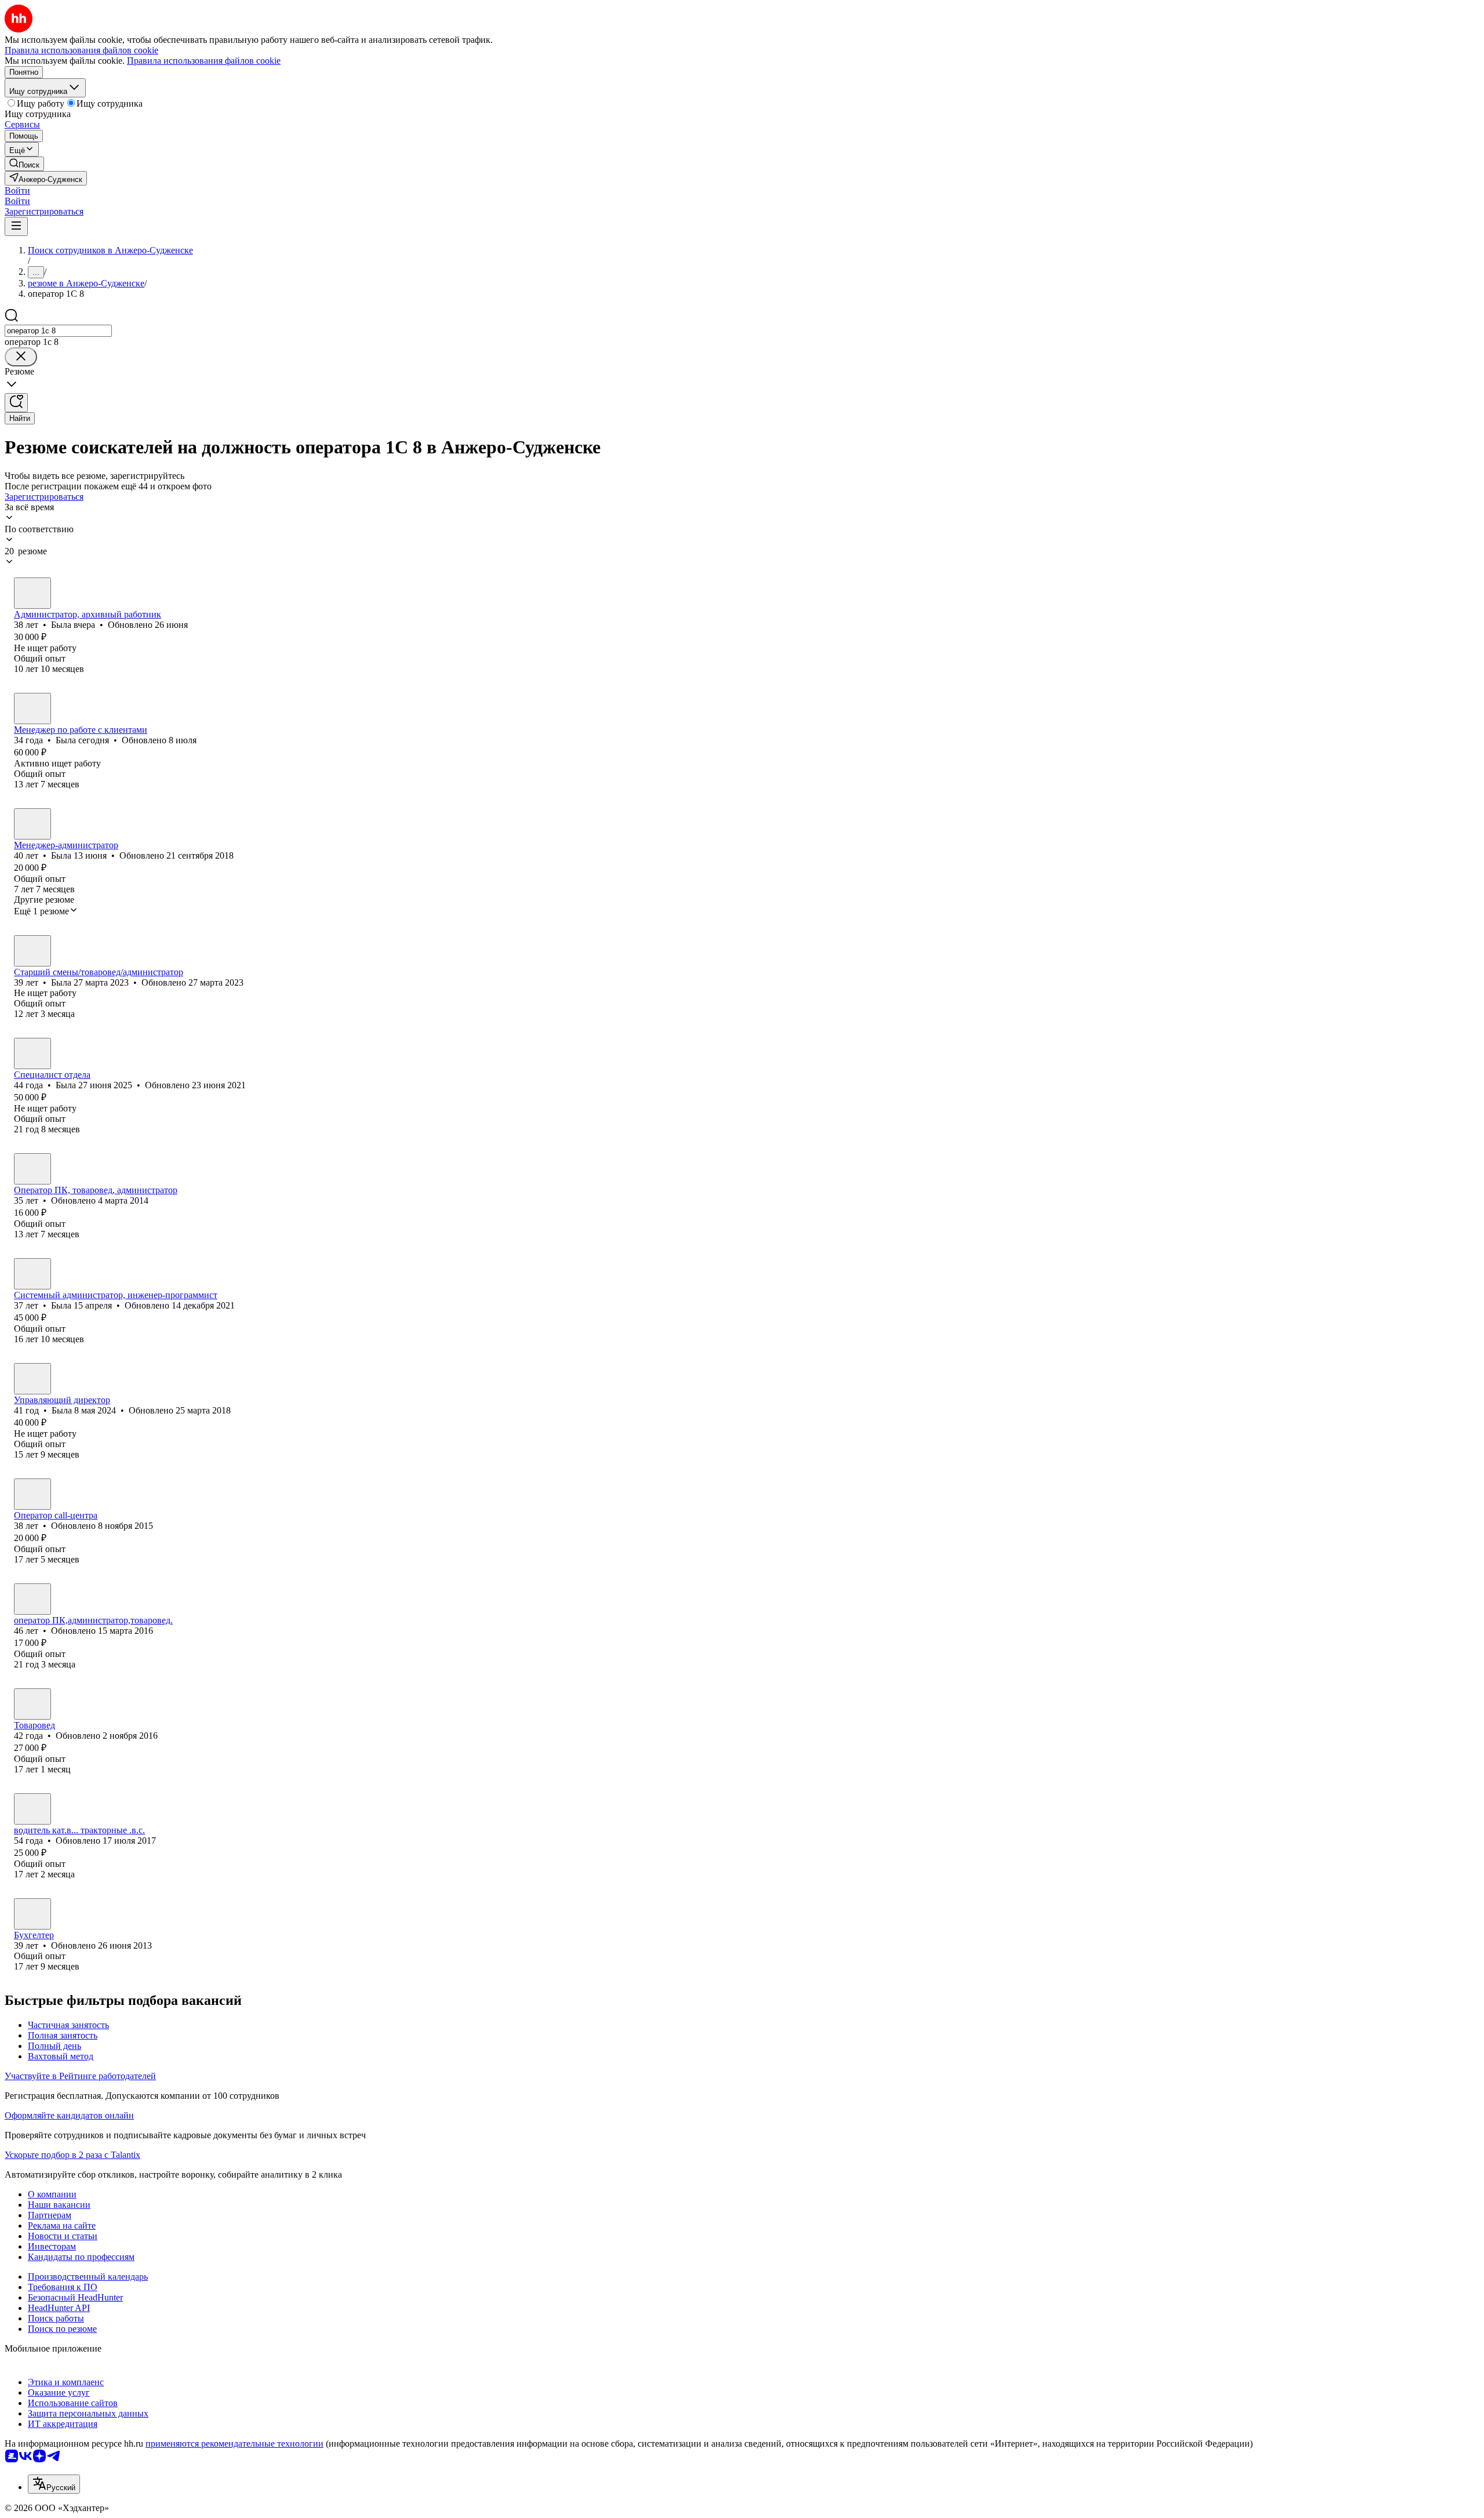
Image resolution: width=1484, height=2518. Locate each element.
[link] (24, 164)
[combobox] (58, 331)
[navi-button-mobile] (16, 226)
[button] (17, 190)
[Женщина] (32, 593)
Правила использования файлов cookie (204, 61)
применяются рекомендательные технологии (234, 2443)
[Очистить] (21, 357)
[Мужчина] (32, 1809)
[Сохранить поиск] (16, 403)
